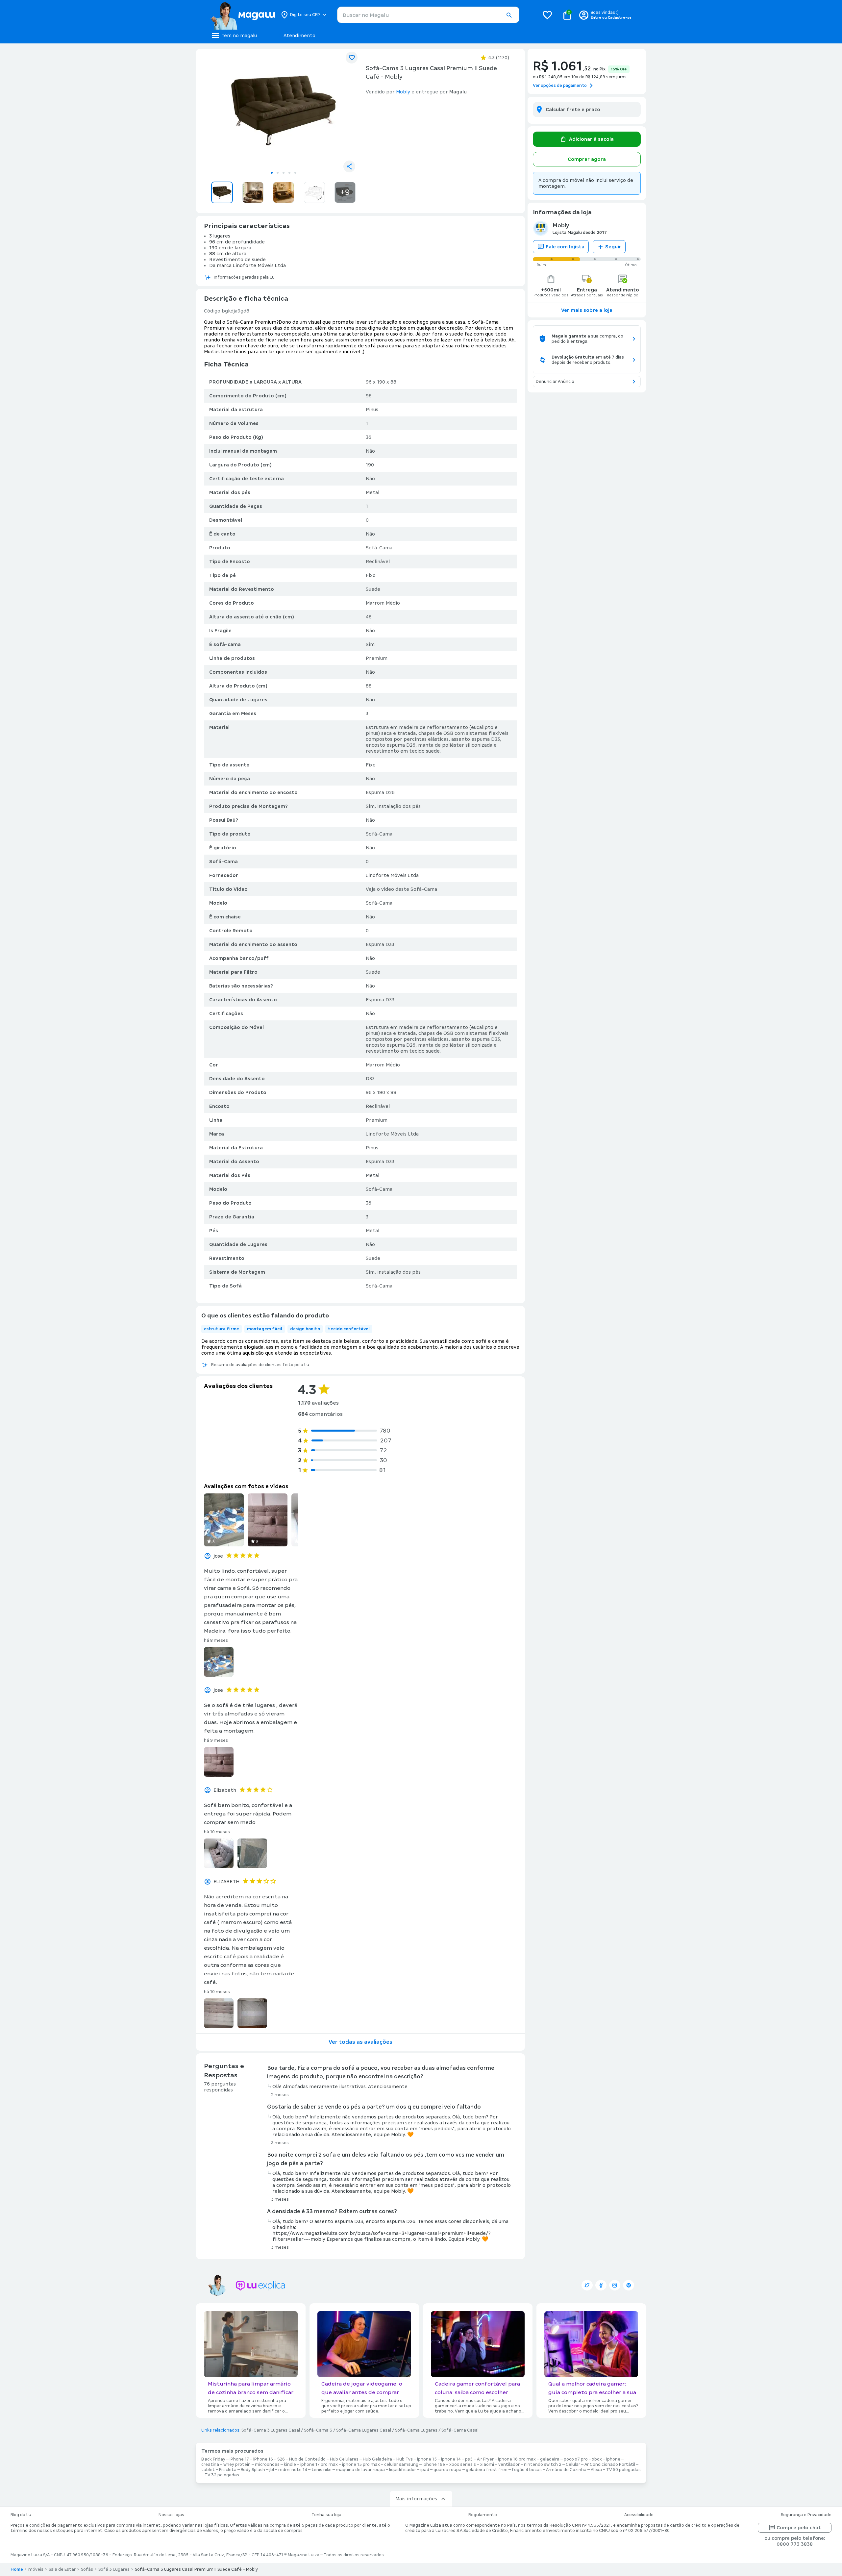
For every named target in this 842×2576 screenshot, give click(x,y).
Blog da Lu (21, 2515)
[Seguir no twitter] (587, 2285)
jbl (272, 2470)
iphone (613, 2459)
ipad (425, 2470)
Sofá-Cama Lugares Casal (364, 2430)
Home (17, 2569)
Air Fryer (485, 2459)
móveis (36, 2569)
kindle (290, 2464)
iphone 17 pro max (319, 2464)
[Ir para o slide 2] (278, 173)
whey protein (237, 2464)
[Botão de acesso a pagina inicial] (243, 15)
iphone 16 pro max (517, 2459)
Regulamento (483, 2515)
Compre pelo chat (799, 2528)
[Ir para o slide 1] (272, 173)
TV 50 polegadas (623, 2470)
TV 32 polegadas (222, 2475)
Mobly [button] (403, 92)
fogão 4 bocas (527, 2470)
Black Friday (213, 2459)
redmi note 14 (293, 2470)
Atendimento (299, 36)
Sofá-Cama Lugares (416, 2430)
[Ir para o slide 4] (289, 173)
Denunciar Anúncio (555, 382)
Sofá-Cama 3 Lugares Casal (271, 2430)
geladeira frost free (487, 2470)
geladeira (550, 2459)
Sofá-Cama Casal (460, 2430)
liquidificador (403, 2470)
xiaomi (487, 2464)
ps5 (469, 2459)
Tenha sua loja (326, 2515)
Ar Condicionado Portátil (610, 2464)
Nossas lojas (171, 2515)
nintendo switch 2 (543, 2464)
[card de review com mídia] (224, 1520)
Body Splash (253, 2470)
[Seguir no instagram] (615, 2285)
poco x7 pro (576, 2459)
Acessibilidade (639, 2515)
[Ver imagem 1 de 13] (284, 111)
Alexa (596, 2470)
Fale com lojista (565, 247)
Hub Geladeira (377, 2459)
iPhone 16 (263, 2459)
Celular (573, 2464)
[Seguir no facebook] (601, 2285)
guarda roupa (447, 2470)
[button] (509, 15)
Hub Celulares (344, 2459)
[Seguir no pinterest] (629, 2285)
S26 (281, 2459)
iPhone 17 (239, 2459)
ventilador (509, 2464)
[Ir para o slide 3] (284, 173)
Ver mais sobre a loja (587, 310)
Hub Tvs (405, 2459)
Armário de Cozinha (566, 2470)
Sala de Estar (62, 2569)
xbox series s (463, 2464)
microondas (267, 2464)
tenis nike (322, 2470)
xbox (597, 2459)
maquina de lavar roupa (360, 2470)
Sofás (87, 2569)
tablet (208, 2470)
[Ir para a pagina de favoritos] (547, 15)
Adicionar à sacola (591, 139)
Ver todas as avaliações (360, 2042)
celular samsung (401, 2464)
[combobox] (428, 15)
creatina (210, 2464)
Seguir (613, 247)
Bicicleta (228, 2470)
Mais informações (416, 2499)
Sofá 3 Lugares (114, 2569)
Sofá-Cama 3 (318, 2430)
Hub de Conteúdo (307, 2459)
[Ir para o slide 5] (295, 173)
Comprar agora (587, 159)
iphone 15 (427, 2459)
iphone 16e (434, 2464)
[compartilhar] (349, 166)
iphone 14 (451, 2459)
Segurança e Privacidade (806, 2515)
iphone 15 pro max (361, 2464)
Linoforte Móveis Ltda (392, 1134)
